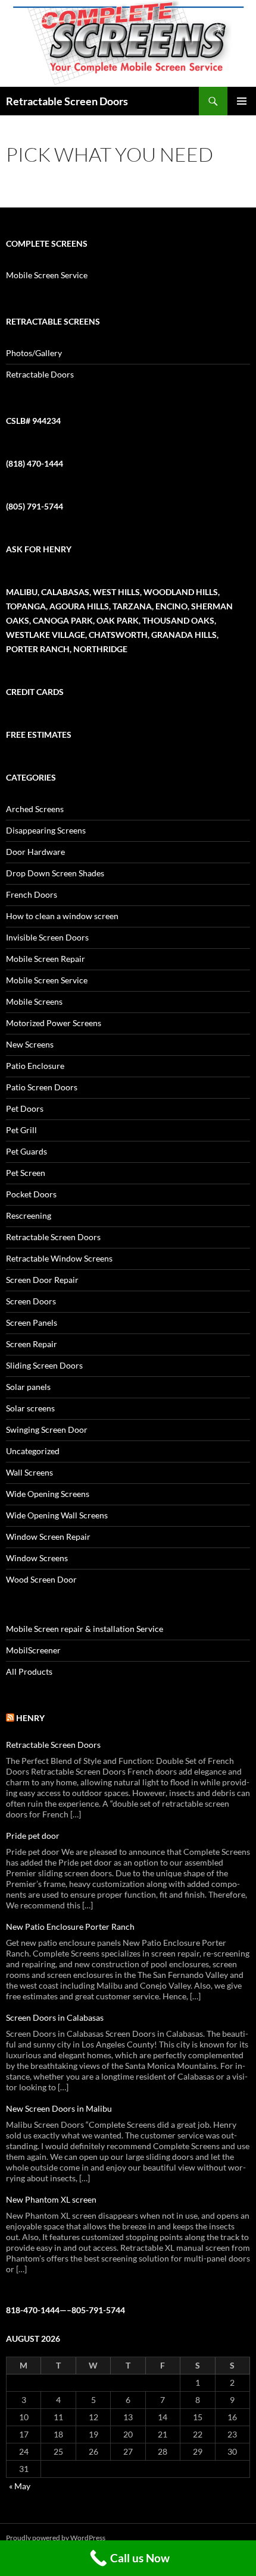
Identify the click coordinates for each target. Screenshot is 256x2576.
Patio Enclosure (35, 1066)
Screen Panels (32, 1322)
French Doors (32, 894)
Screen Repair (32, 1344)
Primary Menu (242, 101)
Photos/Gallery (34, 353)
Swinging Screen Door (47, 1429)
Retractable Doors (40, 374)
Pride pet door (33, 1836)
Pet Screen (26, 1173)
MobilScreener (33, 1650)
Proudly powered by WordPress (56, 2538)
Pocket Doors (31, 1194)
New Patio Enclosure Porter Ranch (70, 1927)
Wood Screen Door (41, 1579)
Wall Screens (29, 1472)
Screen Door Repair (42, 1280)
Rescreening (29, 1215)
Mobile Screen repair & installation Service (85, 1629)
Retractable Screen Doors (67, 101)
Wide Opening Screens (48, 1494)
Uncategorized (33, 1451)
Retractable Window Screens (59, 1258)
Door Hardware (35, 852)
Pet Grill (21, 1130)
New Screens (30, 1044)
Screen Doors (31, 1301)
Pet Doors (25, 1108)
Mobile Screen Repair (46, 959)
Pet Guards (26, 1151)
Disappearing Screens (46, 830)
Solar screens (30, 1408)
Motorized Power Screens (54, 1023)
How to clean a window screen (62, 916)
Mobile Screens (34, 1001)
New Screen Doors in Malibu (59, 2108)
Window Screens (37, 1558)
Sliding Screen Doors (44, 1365)
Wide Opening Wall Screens (57, 1515)
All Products (29, 1671)
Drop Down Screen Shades (55, 873)
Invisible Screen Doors (47, 937)
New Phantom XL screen (51, 2199)
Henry (30, 1718)
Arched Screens (35, 809)
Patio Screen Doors (42, 1087)
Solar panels (28, 1387)
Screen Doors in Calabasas (55, 2017)
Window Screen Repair (48, 1537)
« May (20, 2486)
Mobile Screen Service (47, 275)
